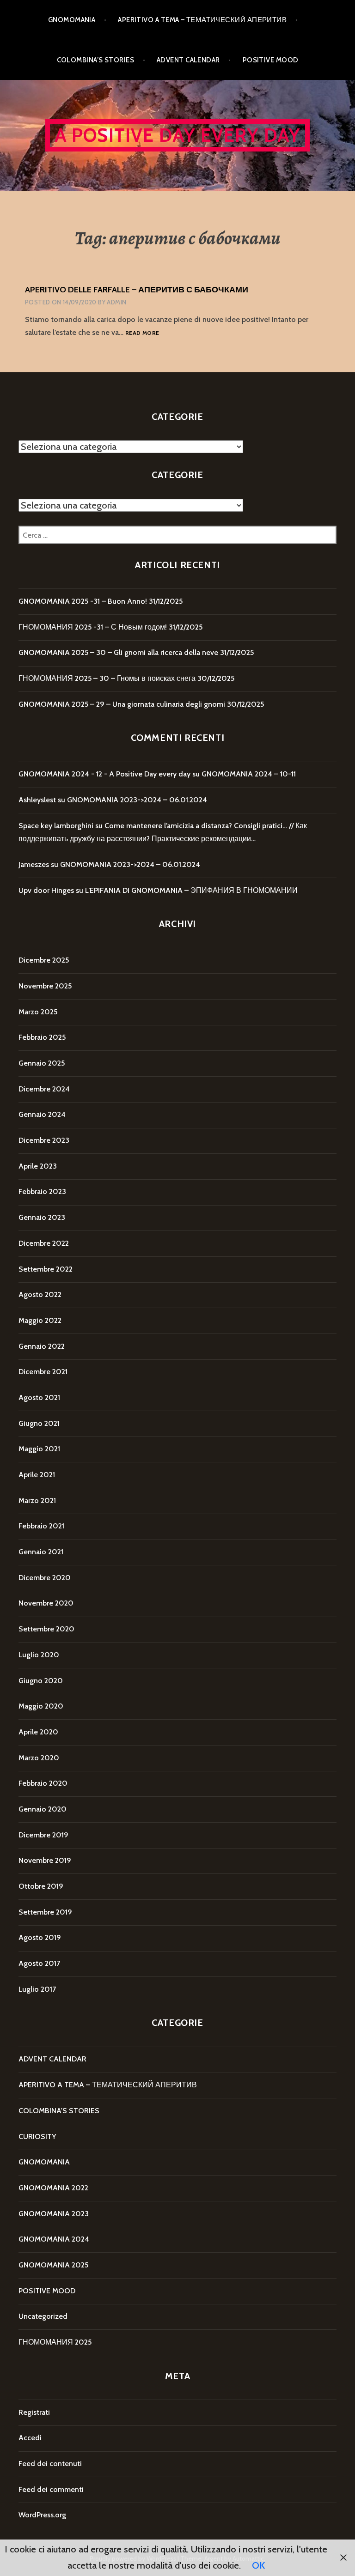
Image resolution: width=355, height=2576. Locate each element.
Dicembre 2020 (45, 1578)
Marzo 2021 (37, 1500)
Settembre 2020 (46, 1629)
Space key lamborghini (56, 826)
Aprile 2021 (37, 1475)
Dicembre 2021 (43, 1372)
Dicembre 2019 (43, 1835)
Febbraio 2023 (42, 1191)
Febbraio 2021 (41, 1526)
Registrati (34, 2412)
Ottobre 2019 (41, 1886)
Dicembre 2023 (44, 1140)
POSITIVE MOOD (271, 60)
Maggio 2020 (41, 1706)
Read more (142, 333)
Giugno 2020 (41, 1681)
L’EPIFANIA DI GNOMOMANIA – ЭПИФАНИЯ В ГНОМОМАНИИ (191, 890)
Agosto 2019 (40, 1937)
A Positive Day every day (178, 135)
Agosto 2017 (39, 1963)
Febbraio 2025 (42, 1037)
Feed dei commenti (51, 2489)
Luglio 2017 (37, 1989)
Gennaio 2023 (42, 1217)
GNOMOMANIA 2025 (53, 2265)
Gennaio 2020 (43, 1809)
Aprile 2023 (38, 1166)
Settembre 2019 (45, 1912)
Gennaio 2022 (42, 1346)
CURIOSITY (37, 2137)
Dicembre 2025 (44, 960)
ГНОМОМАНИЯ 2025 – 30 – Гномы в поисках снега (107, 678)
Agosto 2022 (40, 1294)
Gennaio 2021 (41, 1552)
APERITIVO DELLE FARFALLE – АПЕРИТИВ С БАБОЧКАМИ (137, 290)
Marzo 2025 (38, 1012)
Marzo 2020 (39, 1758)
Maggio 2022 (40, 1320)
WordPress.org (42, 2515)
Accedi (30, 2438)
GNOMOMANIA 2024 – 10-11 (249, 774)
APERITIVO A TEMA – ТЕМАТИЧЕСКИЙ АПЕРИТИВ (202, 20)
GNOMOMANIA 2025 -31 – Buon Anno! (83, 601)
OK (258, 2565)
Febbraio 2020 (43, 1783)
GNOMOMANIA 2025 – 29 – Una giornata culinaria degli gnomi (122, 704)
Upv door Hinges (46, 890)
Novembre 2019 (45, 1860)
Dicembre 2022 (44, 1243)
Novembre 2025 (45, 986)
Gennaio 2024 (42, 1114)
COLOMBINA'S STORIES (59, 2111)
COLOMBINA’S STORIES (96, 60)
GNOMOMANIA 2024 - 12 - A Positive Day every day (104, 774)
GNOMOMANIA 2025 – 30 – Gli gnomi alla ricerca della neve (118, 652)
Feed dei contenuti (50, 2464)
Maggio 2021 (39, 1449)
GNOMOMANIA (72, 20)
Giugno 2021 (39, 1423)
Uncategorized (43, 2316)
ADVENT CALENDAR (188, 60)
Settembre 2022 (46, 1269)
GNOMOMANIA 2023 (54, 2214)
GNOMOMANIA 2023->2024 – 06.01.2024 (137, 800)
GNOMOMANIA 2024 (54, 2239)
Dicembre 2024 (44, 1089)
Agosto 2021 (39, 1397)
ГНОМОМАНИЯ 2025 (55, 2342)
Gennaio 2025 (42, 1063)
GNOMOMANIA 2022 (53, 2188)
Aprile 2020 (38, 1732)
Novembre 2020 (46, 1603)
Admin (116, 302)
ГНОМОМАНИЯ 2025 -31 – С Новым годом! (93, 627)
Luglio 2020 (39, 1655)
